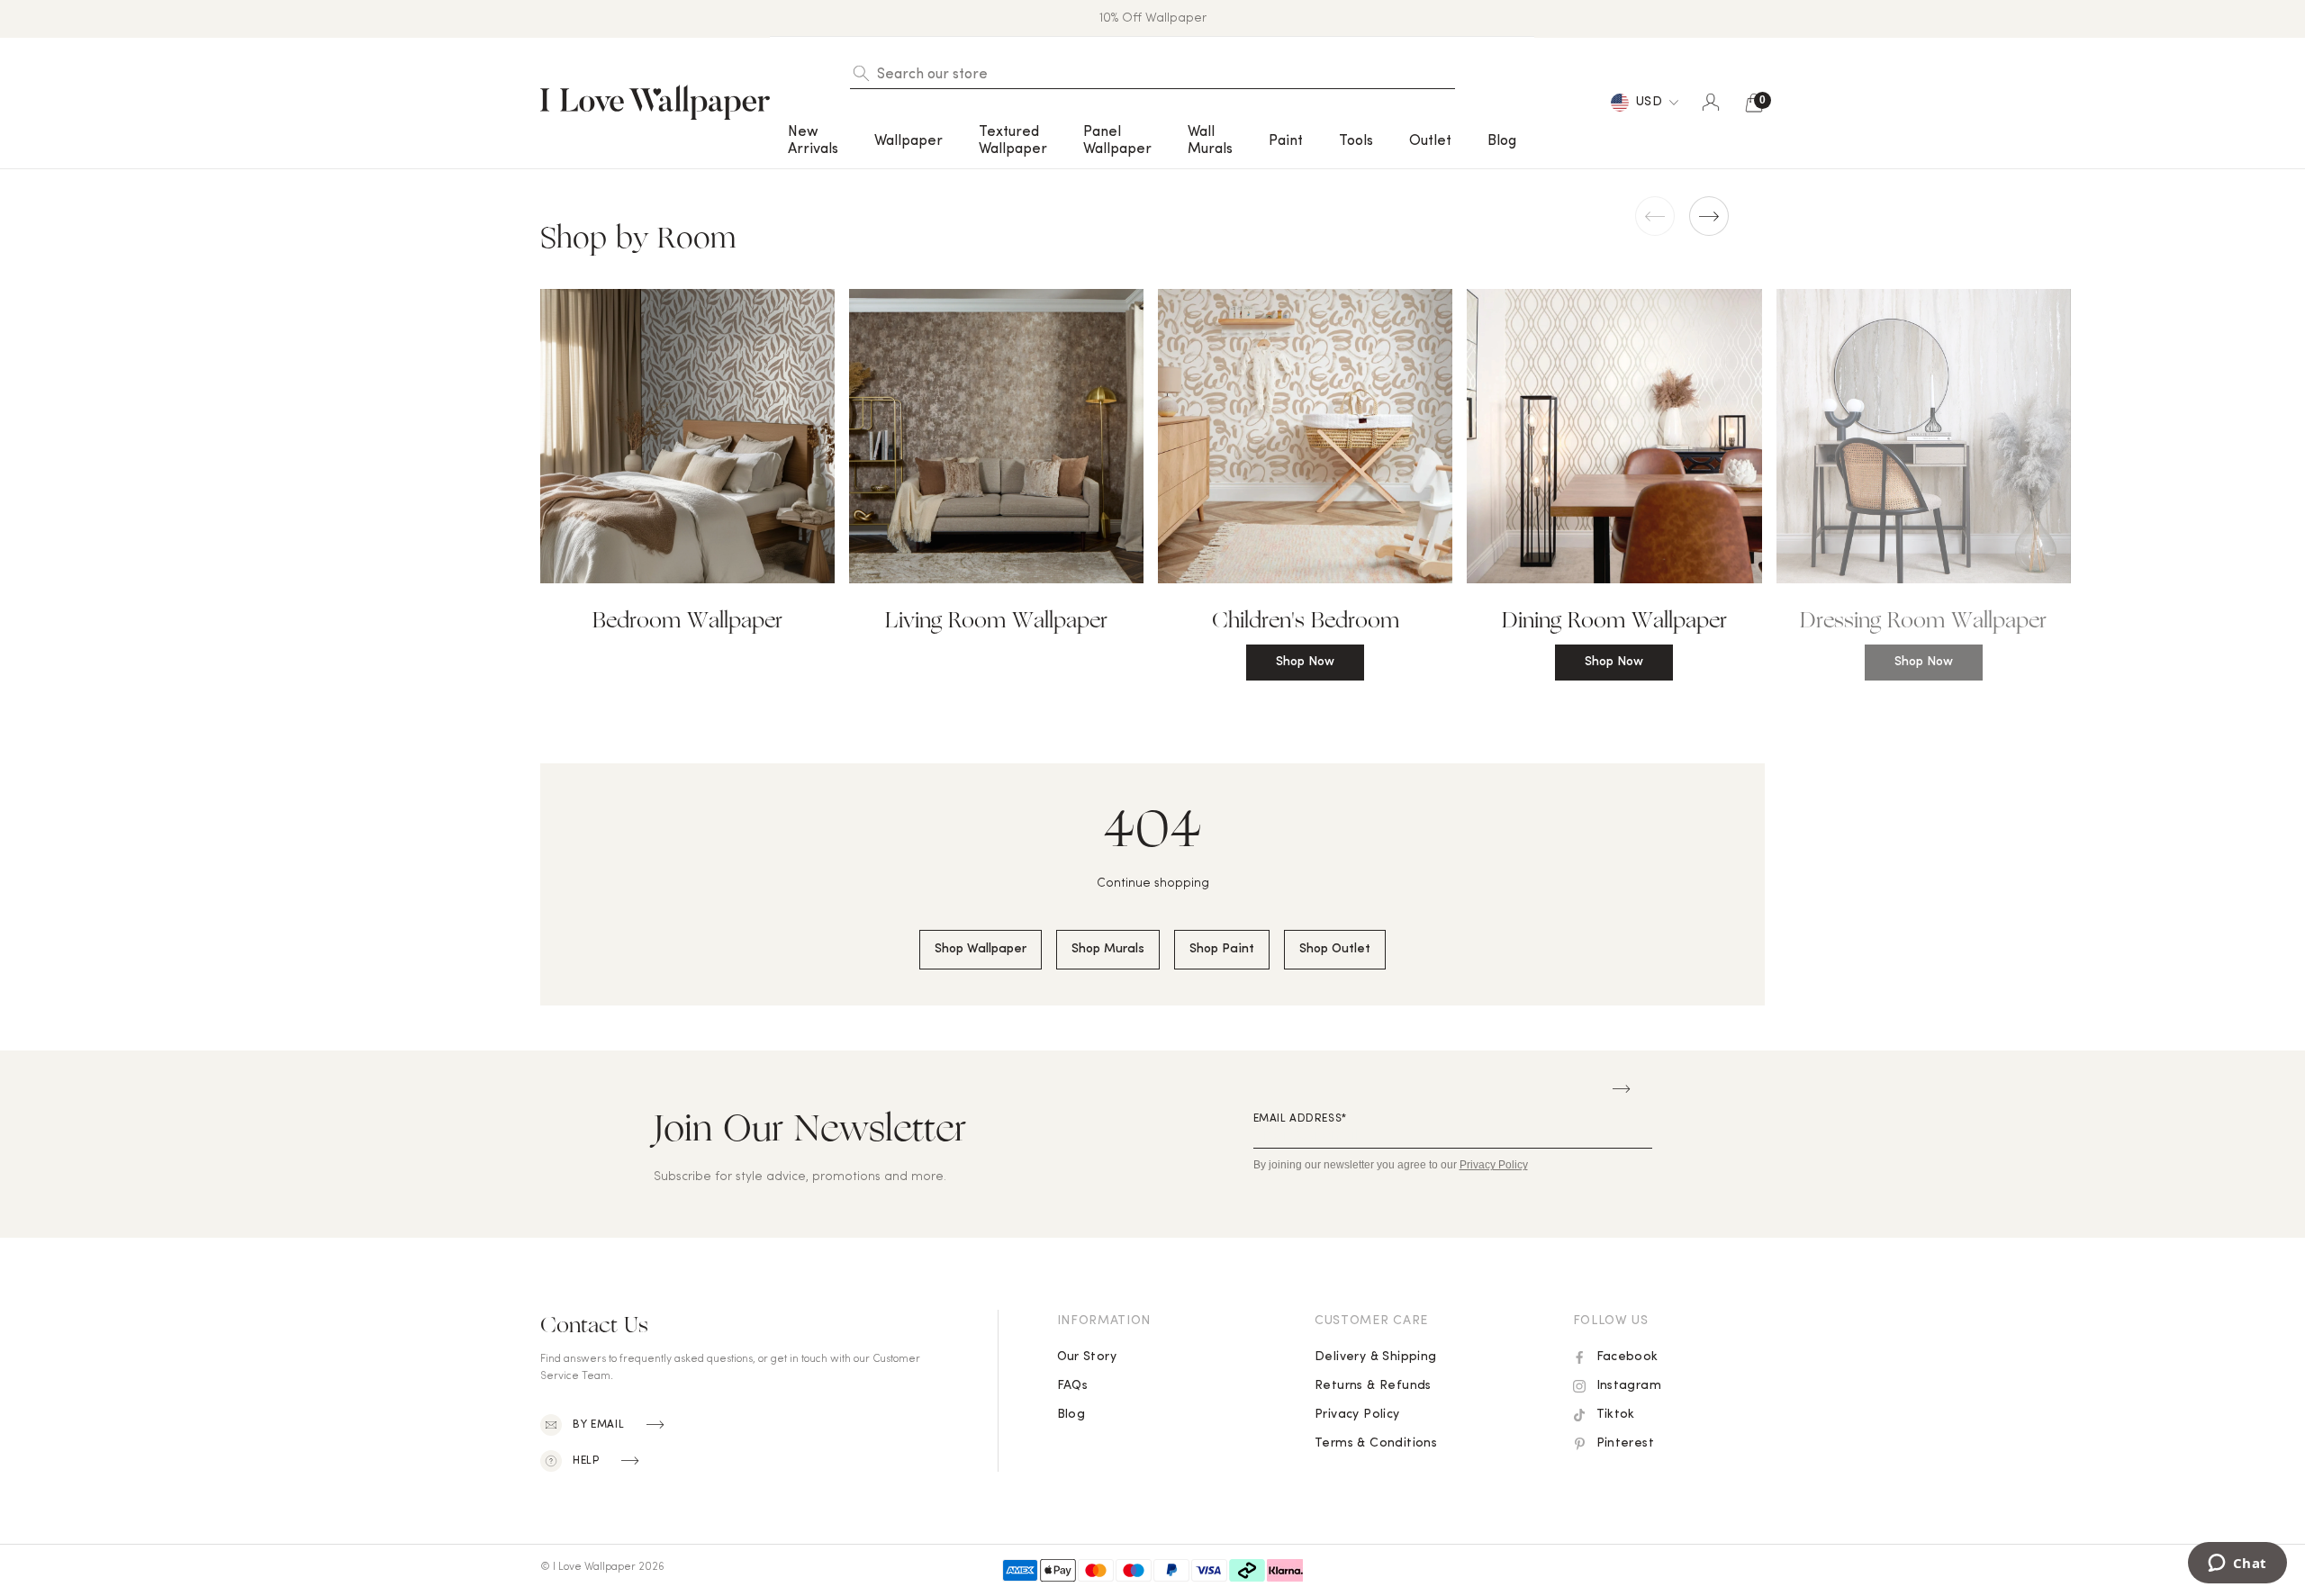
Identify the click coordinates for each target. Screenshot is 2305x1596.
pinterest (1626, 1443)
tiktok (1616, 1415)
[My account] (1711, 103)
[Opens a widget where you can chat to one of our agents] (2237, 1564)
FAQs (1073, 1386)
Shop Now (1305, 662)
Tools (1356, 141)
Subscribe (1622, 1089)
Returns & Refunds (1373, 1386)
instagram (1629, 1386)
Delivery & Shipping (1376, 1357)
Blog (1502, 141)
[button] (813, 141)
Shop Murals (1108, 949)
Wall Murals (1210, 140)
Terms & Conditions (1376, 1443)
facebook (1627, 1357)
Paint (1286, 141)
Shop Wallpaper (981, 949)
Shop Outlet (1335, 949)
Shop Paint (1222, 949)
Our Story (1087, 1357)
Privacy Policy (1357, 1415)
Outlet (1430, 141)
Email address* (1300, 1119)
